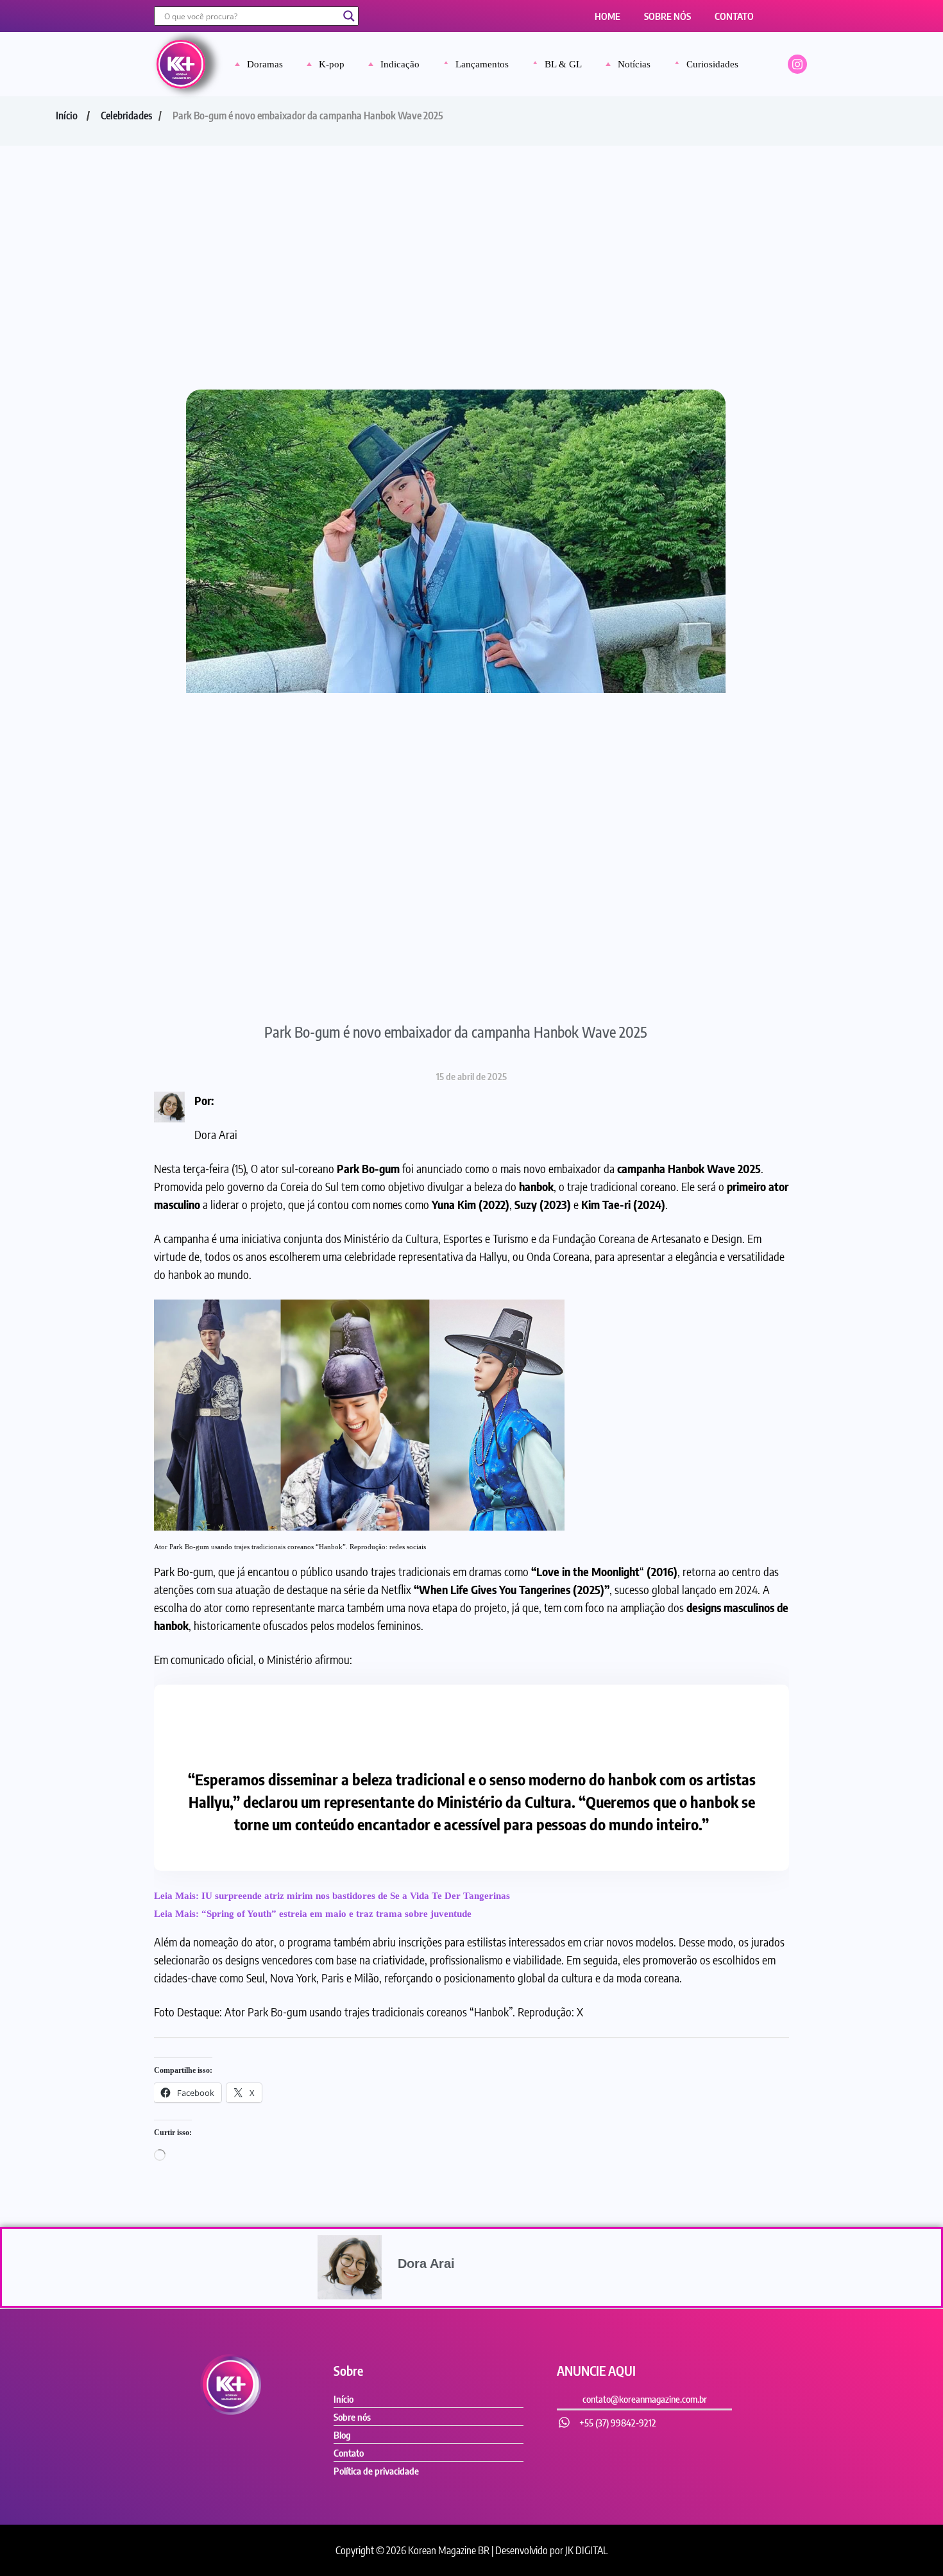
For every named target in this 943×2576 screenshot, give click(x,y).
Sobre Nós (667, 16)
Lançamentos (482, 64)
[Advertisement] (471, 242)
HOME (607, 16)
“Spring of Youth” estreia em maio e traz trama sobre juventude (336, 1914)
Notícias (634, 64)
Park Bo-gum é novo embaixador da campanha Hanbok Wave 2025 (456, 1032)
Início (67, 116)
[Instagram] (797, 64)
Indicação (400, 64)
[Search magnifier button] (349, 16)
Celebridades (126, 116)
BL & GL (563, 64)
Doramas (265, 64)
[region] (471, 2526)
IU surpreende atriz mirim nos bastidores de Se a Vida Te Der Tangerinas (356, 1896)
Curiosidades (712, 64)
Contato (734, 16)
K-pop (332, 64)
